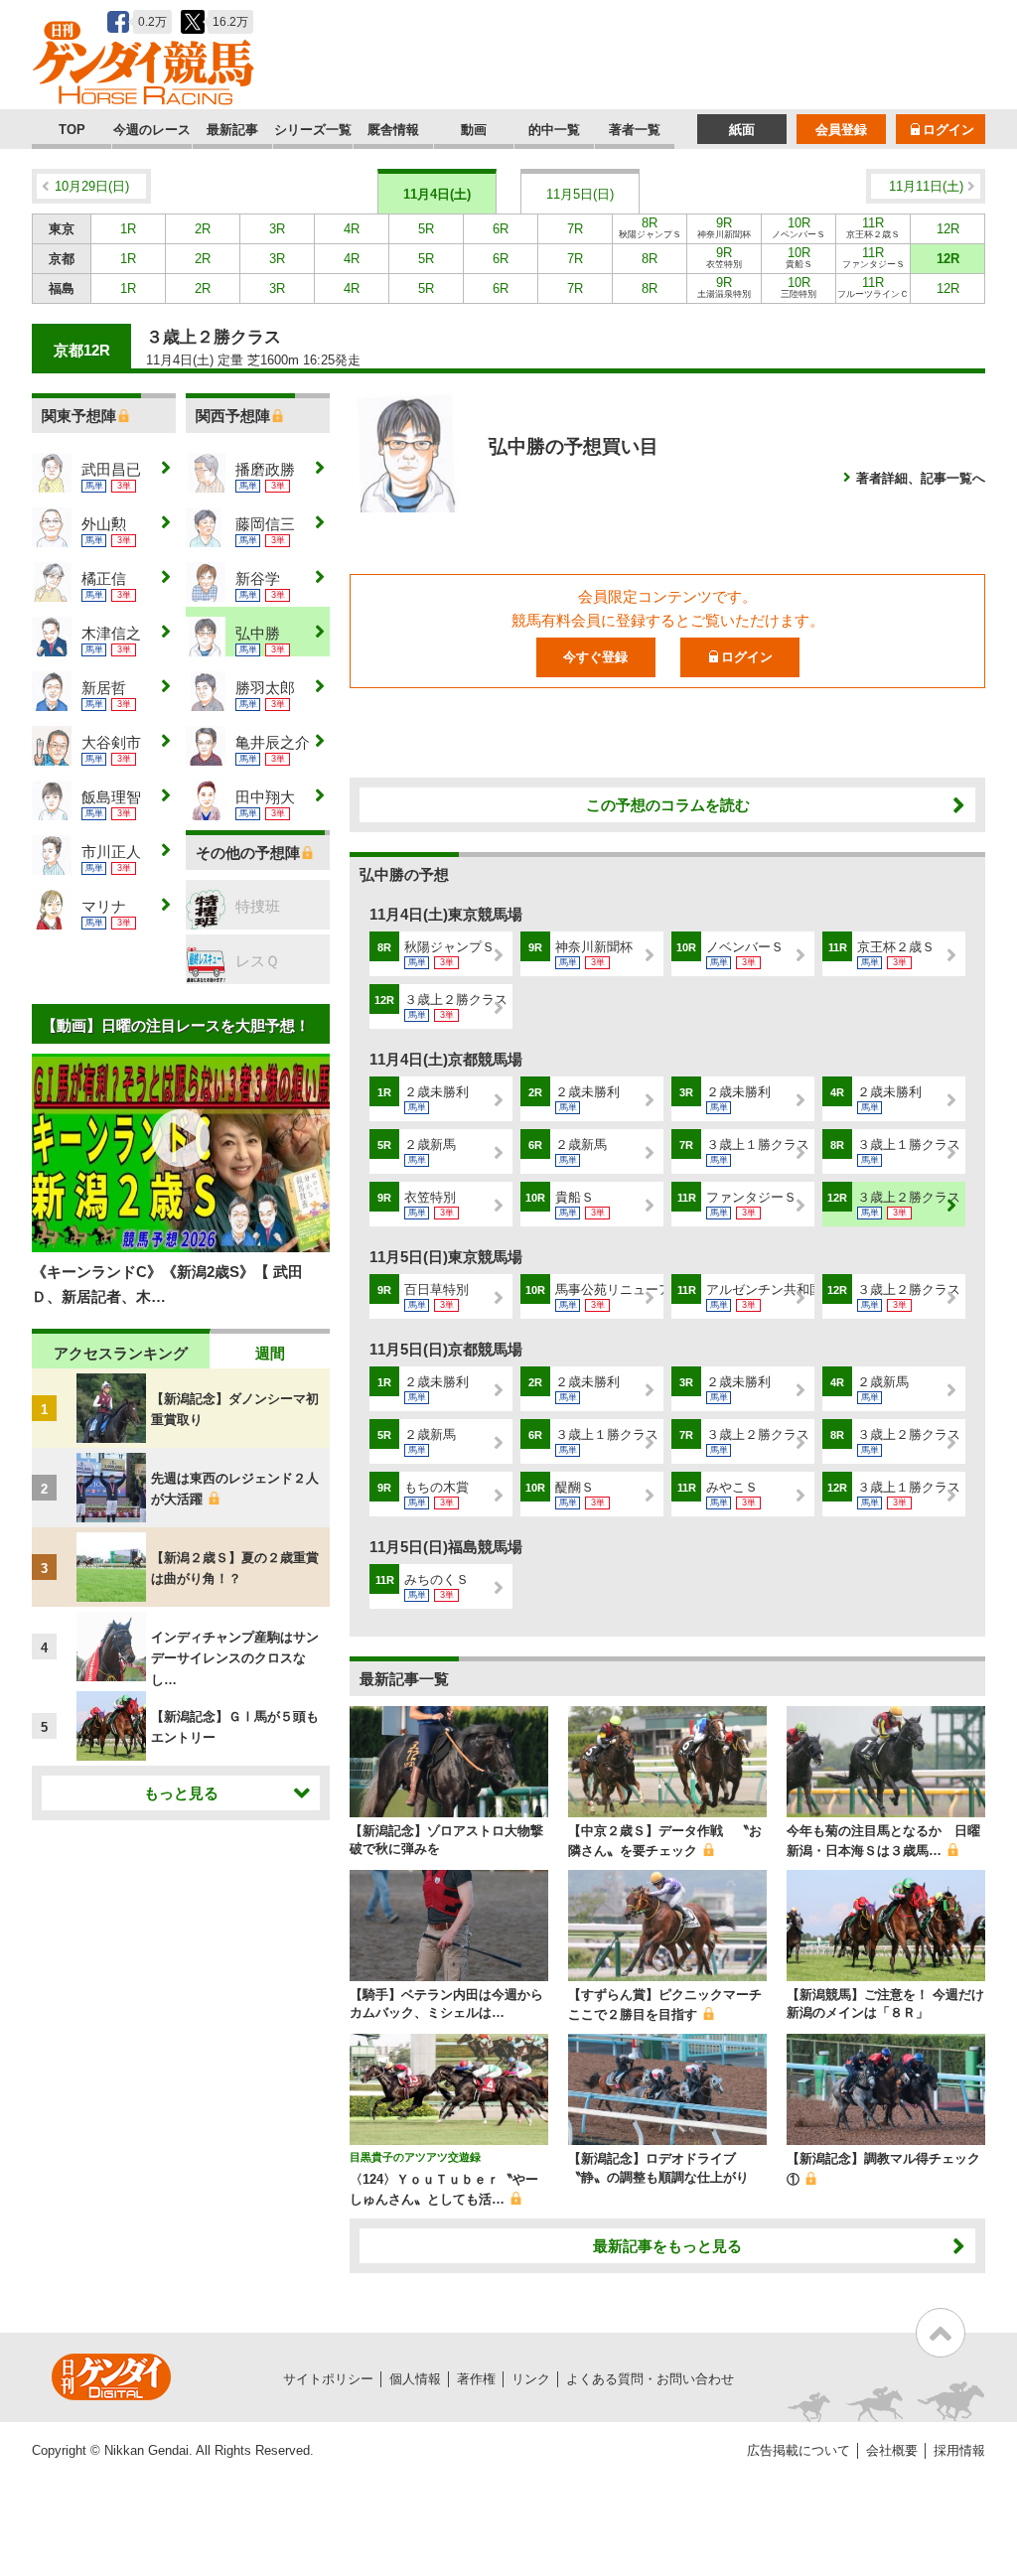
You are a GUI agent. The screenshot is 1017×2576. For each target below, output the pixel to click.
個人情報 (415, 2379)
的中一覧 (554, 130)
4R (352, 229)
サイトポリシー (328, 2379)
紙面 (742, 130)
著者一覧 (635, 130)
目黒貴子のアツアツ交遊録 (415, 2157)
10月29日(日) (92, 186)
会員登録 (841, 130)
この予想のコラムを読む (668, 805)
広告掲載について (799, 2450)
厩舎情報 (393, 130)
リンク (531, 2379)
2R (203, 229)
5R (426, 229)
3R (277, 229)
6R (501, 229)
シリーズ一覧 (313, 130)
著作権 (476, 2379)
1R (128, 229)
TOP (72, 130)
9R (724, 227)
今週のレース (152, 130)
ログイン (948, 130)
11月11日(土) (926, 186)
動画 (474, 130)
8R (650, 227)
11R (873, 227)
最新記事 (232, 130)
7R (575, 229)
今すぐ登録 (595, 657)
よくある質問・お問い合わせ (650, 2379)
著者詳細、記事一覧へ (921, 478)
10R (799, 227)
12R (948, 229)
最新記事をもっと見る (667, 2246)
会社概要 (892, 2450)
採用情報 (959, 2450)
